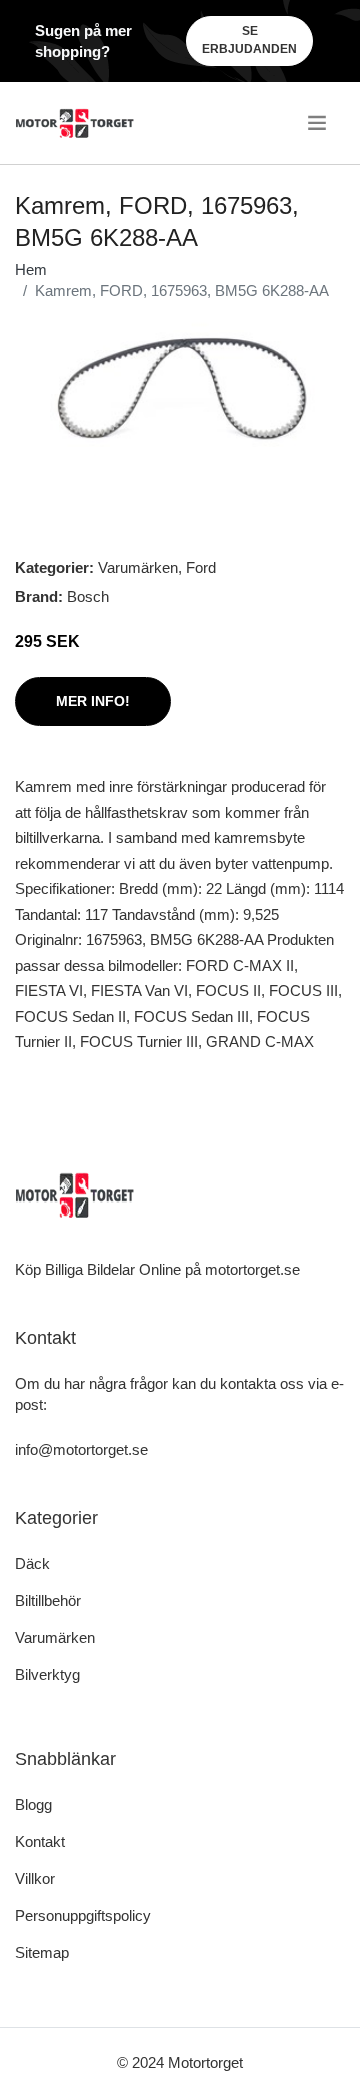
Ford (201, 567)
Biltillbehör (48, 1600)
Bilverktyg (47, 1674)
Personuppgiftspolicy (83, 1915)
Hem (31, 269)
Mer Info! (93, 701)
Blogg (33, 1804)
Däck (32, 1563)
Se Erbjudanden (249, 40)
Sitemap (42, 1952)
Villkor (35, 1878)
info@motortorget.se (81, 1449)
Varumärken (138, 567)
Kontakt (40, 1841)
